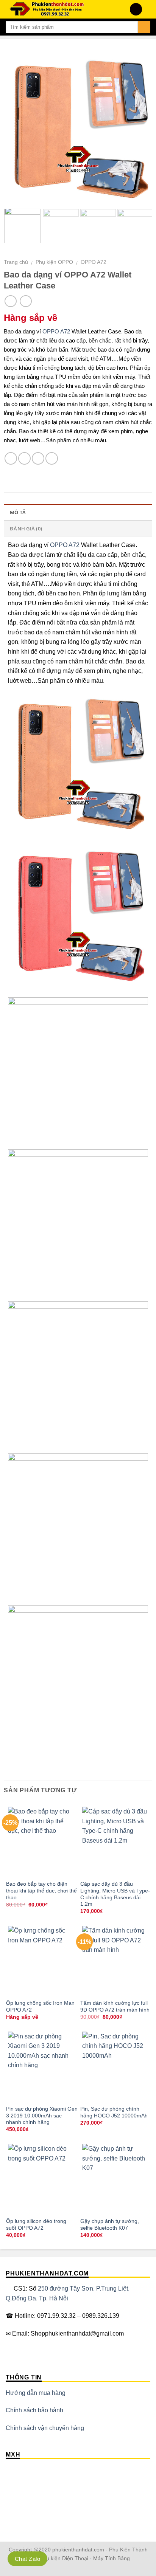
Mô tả (18, 512)
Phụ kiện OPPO (54, 262)
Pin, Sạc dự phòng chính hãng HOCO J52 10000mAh (114, 2112)
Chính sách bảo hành (34, 2410)
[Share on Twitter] (38, 458)
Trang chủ (16, 262)
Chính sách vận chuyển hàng (45, 2428)
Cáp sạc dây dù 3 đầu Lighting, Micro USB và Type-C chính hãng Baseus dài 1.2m (115, 1894)
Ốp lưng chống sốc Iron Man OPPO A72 (40, 2006)
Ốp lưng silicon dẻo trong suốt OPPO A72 (36, 2225)
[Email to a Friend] (52, 458)
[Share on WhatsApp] (11, 458)
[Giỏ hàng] (147, 9)
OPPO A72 (94, 262)
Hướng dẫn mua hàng (36, 2393)
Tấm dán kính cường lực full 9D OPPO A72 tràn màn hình (115, 2006)
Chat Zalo (27, 2559)
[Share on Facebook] (24, 458)
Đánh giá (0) (26, 529)
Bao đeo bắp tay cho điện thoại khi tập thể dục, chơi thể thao (41, 1891)
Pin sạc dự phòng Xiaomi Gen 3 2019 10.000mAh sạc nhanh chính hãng (42, 2116)
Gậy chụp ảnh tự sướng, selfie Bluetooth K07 (110, 2225)
